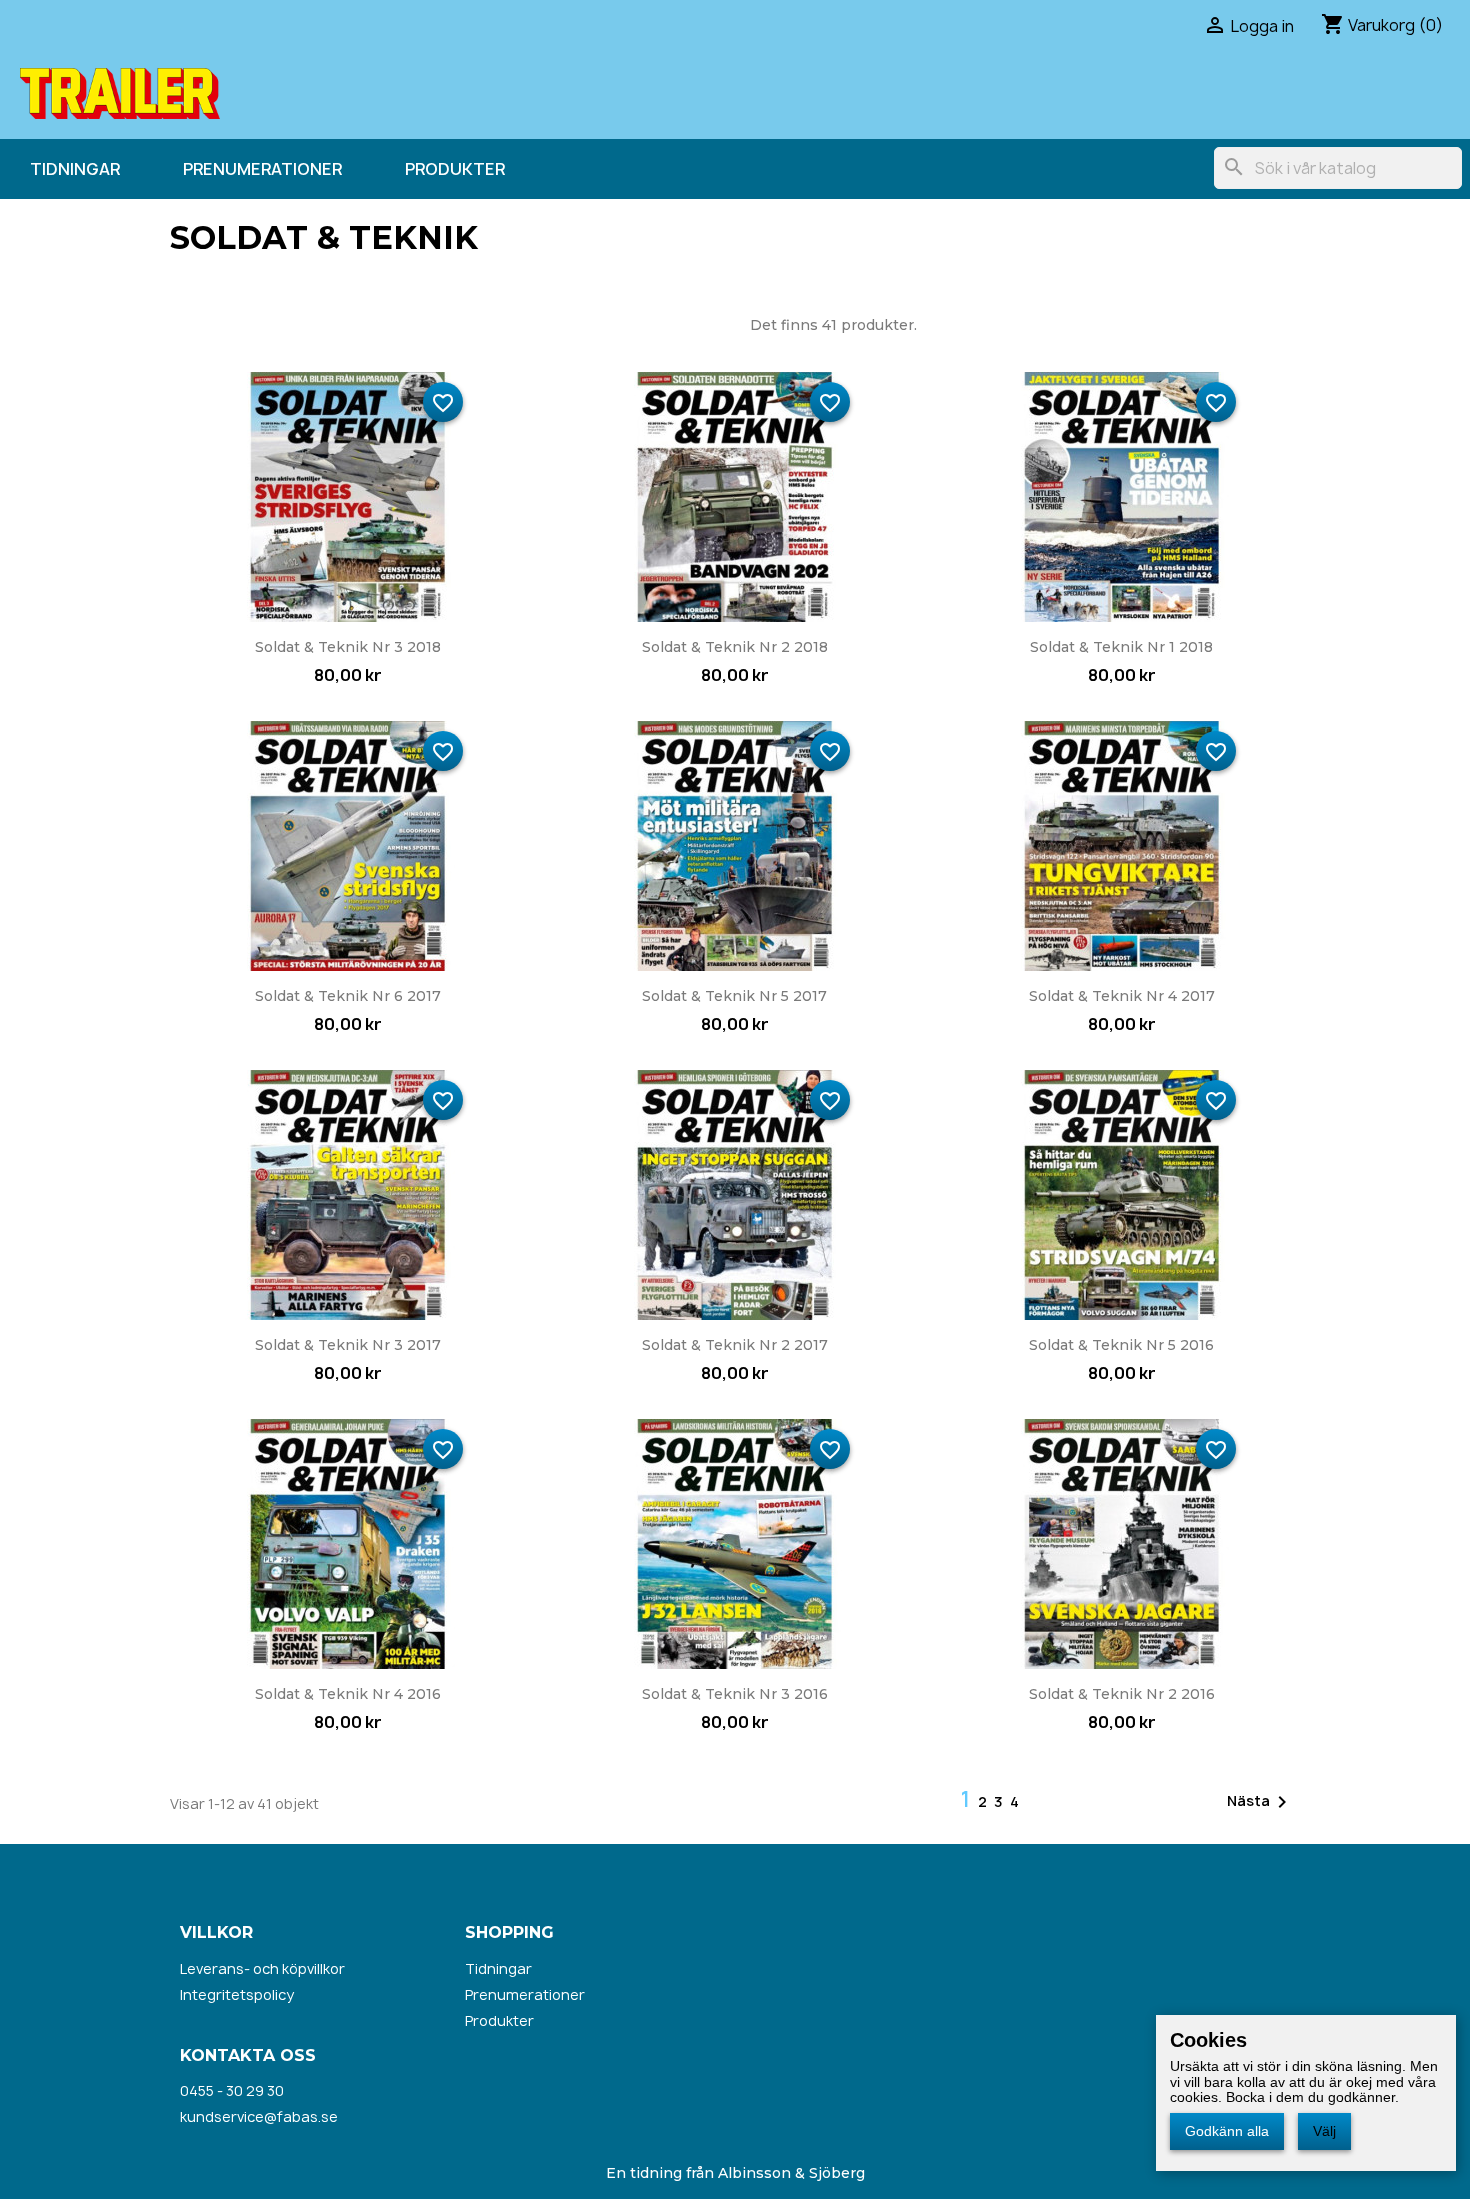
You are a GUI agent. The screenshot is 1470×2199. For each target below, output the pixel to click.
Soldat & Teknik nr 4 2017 (1122, 996)
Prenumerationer (262, 169)
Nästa (1260, 1802)
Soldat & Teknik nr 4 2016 (348, 1694)
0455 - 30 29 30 (232, 2090)
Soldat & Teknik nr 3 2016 (735, 1694)
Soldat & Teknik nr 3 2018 (348, 647)
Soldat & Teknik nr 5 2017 (734, 996)
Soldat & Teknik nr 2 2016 (1122, 1694)
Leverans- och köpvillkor (262, 1968)
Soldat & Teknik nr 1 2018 (1121, 647)
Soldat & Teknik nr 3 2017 (348, 1345)
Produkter (455, 169)
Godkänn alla (1227, 2131)
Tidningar (75, 169)
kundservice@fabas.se (259, 2116)
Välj (1324, 2131)
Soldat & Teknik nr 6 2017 (348, 996)
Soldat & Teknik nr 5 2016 (1121, 1345)
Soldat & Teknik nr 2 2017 (735, 1345)
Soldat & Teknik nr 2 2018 (735, 647)
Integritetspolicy (237, 1994)
